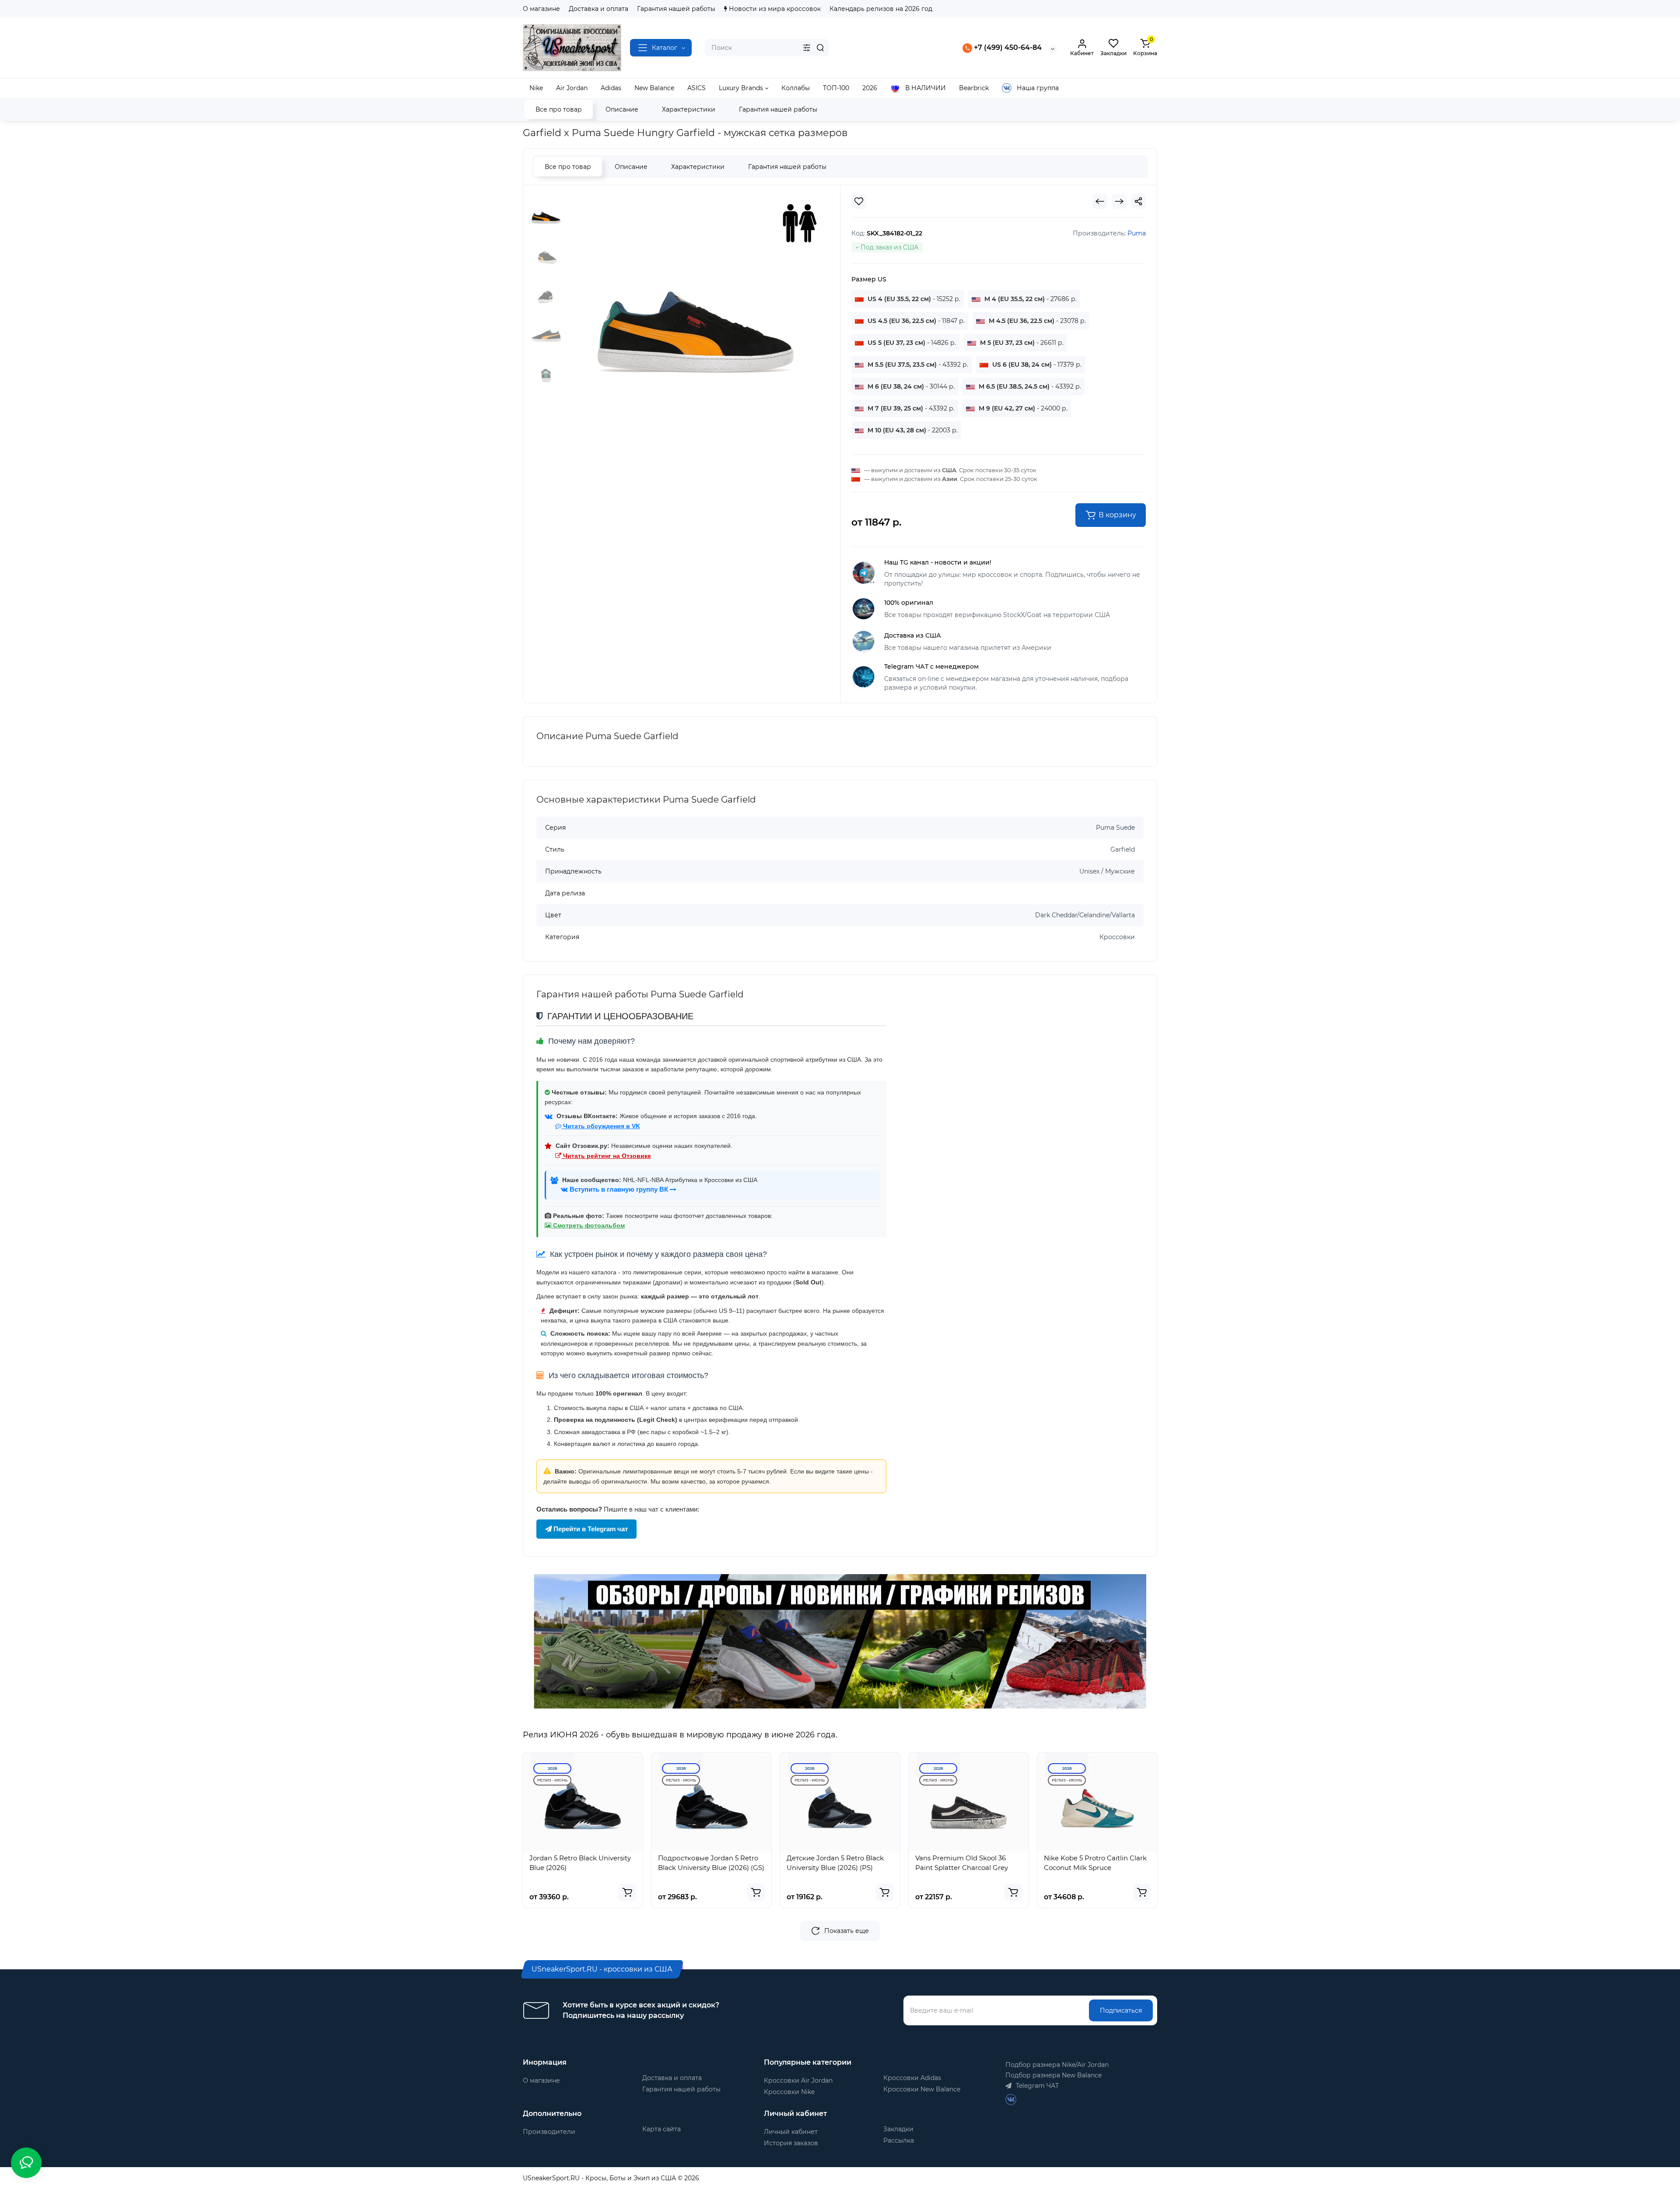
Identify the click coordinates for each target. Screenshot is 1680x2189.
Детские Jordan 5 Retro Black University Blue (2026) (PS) (835, 1863)
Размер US (869, 279)
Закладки (898, 2129)
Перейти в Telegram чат (590, 1529)
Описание (622, 109)
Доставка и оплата (598, 9)
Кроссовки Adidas (912, 2078)
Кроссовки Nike (789, 2092)
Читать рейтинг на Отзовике (606, 1156)
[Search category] (807, 48)
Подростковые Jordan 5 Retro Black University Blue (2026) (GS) (711, 1863)
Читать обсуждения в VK (601, 1126)
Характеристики (689, 109)
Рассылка (899, 2140)
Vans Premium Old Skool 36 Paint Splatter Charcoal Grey (962, 1863)
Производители (549, 2132)
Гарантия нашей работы (676, 9)
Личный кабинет (791, 2132)
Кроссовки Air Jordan (798, 2080)
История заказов (791, 2143)
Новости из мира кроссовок (774, 9)
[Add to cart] (627, 1892)
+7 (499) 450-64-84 (1007, 47)
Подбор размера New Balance (1053, 2075)
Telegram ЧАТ (1036, 2086)
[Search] (820, 48)
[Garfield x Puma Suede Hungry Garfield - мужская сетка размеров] (696, 303)
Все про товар (559, 109)
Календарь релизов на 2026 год (881, 9)
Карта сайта (661, 2129)
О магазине (541, 9)
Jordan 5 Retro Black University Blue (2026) (580, 1863)
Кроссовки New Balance (922, 2089)
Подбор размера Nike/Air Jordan (1057, 2065)
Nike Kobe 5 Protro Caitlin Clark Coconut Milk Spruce (1095, 1863)
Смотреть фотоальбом (588, 1225)
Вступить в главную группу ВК (619, 1189)
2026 (553, 1768)
